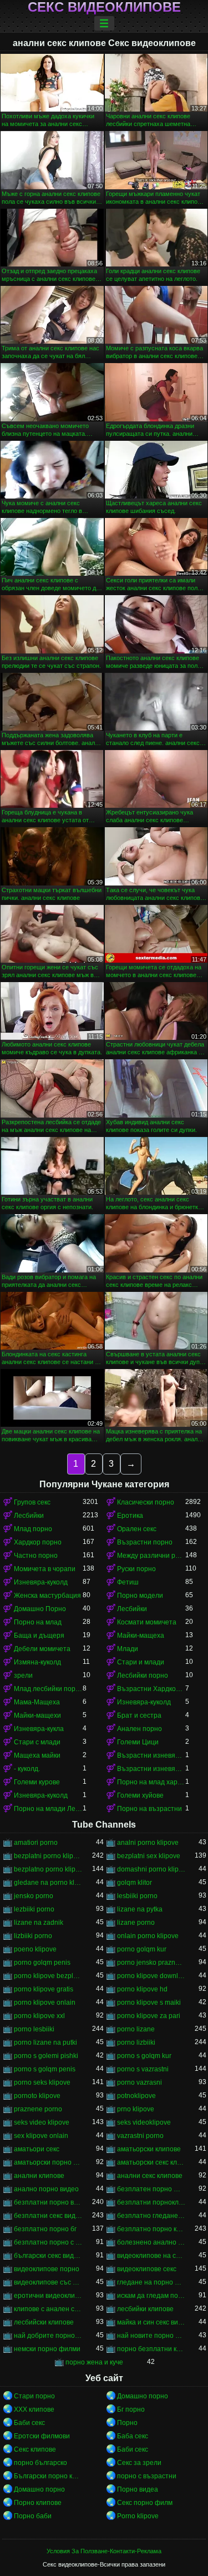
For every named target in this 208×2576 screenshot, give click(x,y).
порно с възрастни (147, 2476)
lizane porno (136, 1923)
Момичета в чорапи (45, 1569)
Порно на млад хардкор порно (151, 1782)
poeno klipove (35, 1949)
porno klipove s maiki (149, 2003)
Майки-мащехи (37, 1715)
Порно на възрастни (149, 1809)
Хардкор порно (38, 1542)
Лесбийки (29, 1516)
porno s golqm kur (144, 2056)
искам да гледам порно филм (151, 2296)
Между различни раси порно (151, 1556)
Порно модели (140, 1596)
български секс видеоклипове (48, 2256)
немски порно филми (47, 2349)
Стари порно (34, 2396)
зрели (23, 1676)
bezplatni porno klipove (48, 1856)
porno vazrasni (139, 2082)
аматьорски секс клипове (151, 2162)
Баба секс (133, 2436)
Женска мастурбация (47, 1596)
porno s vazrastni (143, 2069)
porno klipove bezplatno (48, 1976)
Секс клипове (35, 2449)
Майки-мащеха (141, 1636)
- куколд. (27, 1769)
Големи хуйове (140, 1795)
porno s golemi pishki (46, 2056)
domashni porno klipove (151, 1869)
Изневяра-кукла (39, 1729)
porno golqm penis (42, 1963)
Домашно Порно (40, 1609)
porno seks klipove (42, 2082)
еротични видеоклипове (48, 2296)
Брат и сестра (139, 1715)
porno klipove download (151, 1976)
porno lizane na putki (45, 2042)
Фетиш (128, 1582)
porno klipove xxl (39, 2016)
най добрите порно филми (48, 2336)
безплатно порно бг (45, 2229)
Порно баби (33, 2516)
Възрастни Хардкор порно (151, 1689)
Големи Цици (138, 1742)
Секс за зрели (139, 2463)
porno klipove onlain (45, 2003)
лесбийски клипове (44, 2322)
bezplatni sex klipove (149, 1856)
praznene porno (38, 2109)
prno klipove (136, 2109)
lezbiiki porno (34, 1909)
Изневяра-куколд (41, 1582)
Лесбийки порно (143, 1676)
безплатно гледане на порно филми (151, 2216)
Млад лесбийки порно (48, 1689)
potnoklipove (136, 2096)
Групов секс (32, 1502)
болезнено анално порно (151, 2242)
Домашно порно (143, 2396)
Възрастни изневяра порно (151, 1769)
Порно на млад (38, 1622)
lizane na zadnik (39, 1923)
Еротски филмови (42, 2436)
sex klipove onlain (41, 2136)
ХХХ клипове (34, 2409)
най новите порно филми (151, 2336)
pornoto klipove (37, 2096)
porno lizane (136, 2029)
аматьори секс (37, 2149)
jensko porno (34, 1896)
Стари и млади (141, 1662)
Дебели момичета (42, 1649)
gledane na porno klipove (48, 1883)
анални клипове (39, 2176)
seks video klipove (42, 2122)
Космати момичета (147, 1622)
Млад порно (33, 1529)
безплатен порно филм (151, 2189)
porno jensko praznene (151, 1963)
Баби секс (29, 2423)
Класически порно (146, 1502)
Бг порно (131, 2409)
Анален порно (139, 1729)
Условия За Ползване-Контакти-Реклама (104, 2551)
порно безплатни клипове (151, 2349)
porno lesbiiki (34, 2029)
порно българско (40, 2463)
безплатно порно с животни (48, 2242)
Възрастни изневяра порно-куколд (151, 1755)
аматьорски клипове (149, 2149)
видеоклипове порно (47, 2269)
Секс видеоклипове (104, 7)
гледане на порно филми (151, 2282)
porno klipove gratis (44, 1989)
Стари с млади (37, 1742)
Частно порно (36, 1556)
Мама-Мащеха (37, 1702)
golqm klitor (135, 1883)
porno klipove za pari (149, 2016)
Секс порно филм (145, 2503)
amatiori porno (36, 1843)
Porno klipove (138, 2516)
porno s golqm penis (45, 2069)
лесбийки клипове (145, 2309)
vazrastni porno (140, 2136)
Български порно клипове (48, 2476)
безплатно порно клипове (151, 2229)
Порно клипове (38, 2503)
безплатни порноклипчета (151, 2202)
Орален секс (137, 1529)
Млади (128, 1649)
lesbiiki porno (137, 1896)
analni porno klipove (148, 1843)
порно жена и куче (94, 2362)
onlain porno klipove (148, 1936)
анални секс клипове (150, 2176)
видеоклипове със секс (48, 2282)
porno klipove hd (142, 1989)
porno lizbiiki (136, 2042)
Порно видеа (138, 2489)
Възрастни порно (145, 1542)
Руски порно (136, 1569)
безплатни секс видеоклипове (48, 2216)
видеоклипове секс (147, 2269)
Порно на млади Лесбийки (48, 1809)
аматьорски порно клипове (48, 2162)
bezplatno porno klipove (48, 1869)
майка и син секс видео (151, 2322)
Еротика (130, 1516)
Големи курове (37, 1782)
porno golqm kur (142, 1949)
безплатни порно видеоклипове (48, 2202)
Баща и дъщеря (39, 1636)
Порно (127, 2423)
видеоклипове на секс (151, 2256)
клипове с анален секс (48, 2309)
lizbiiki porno (33, 1936)
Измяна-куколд (37, 1662)
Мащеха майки (37, 1755)
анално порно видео (46, 2189)
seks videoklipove (144, 2122)
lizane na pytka (140, 1909)
